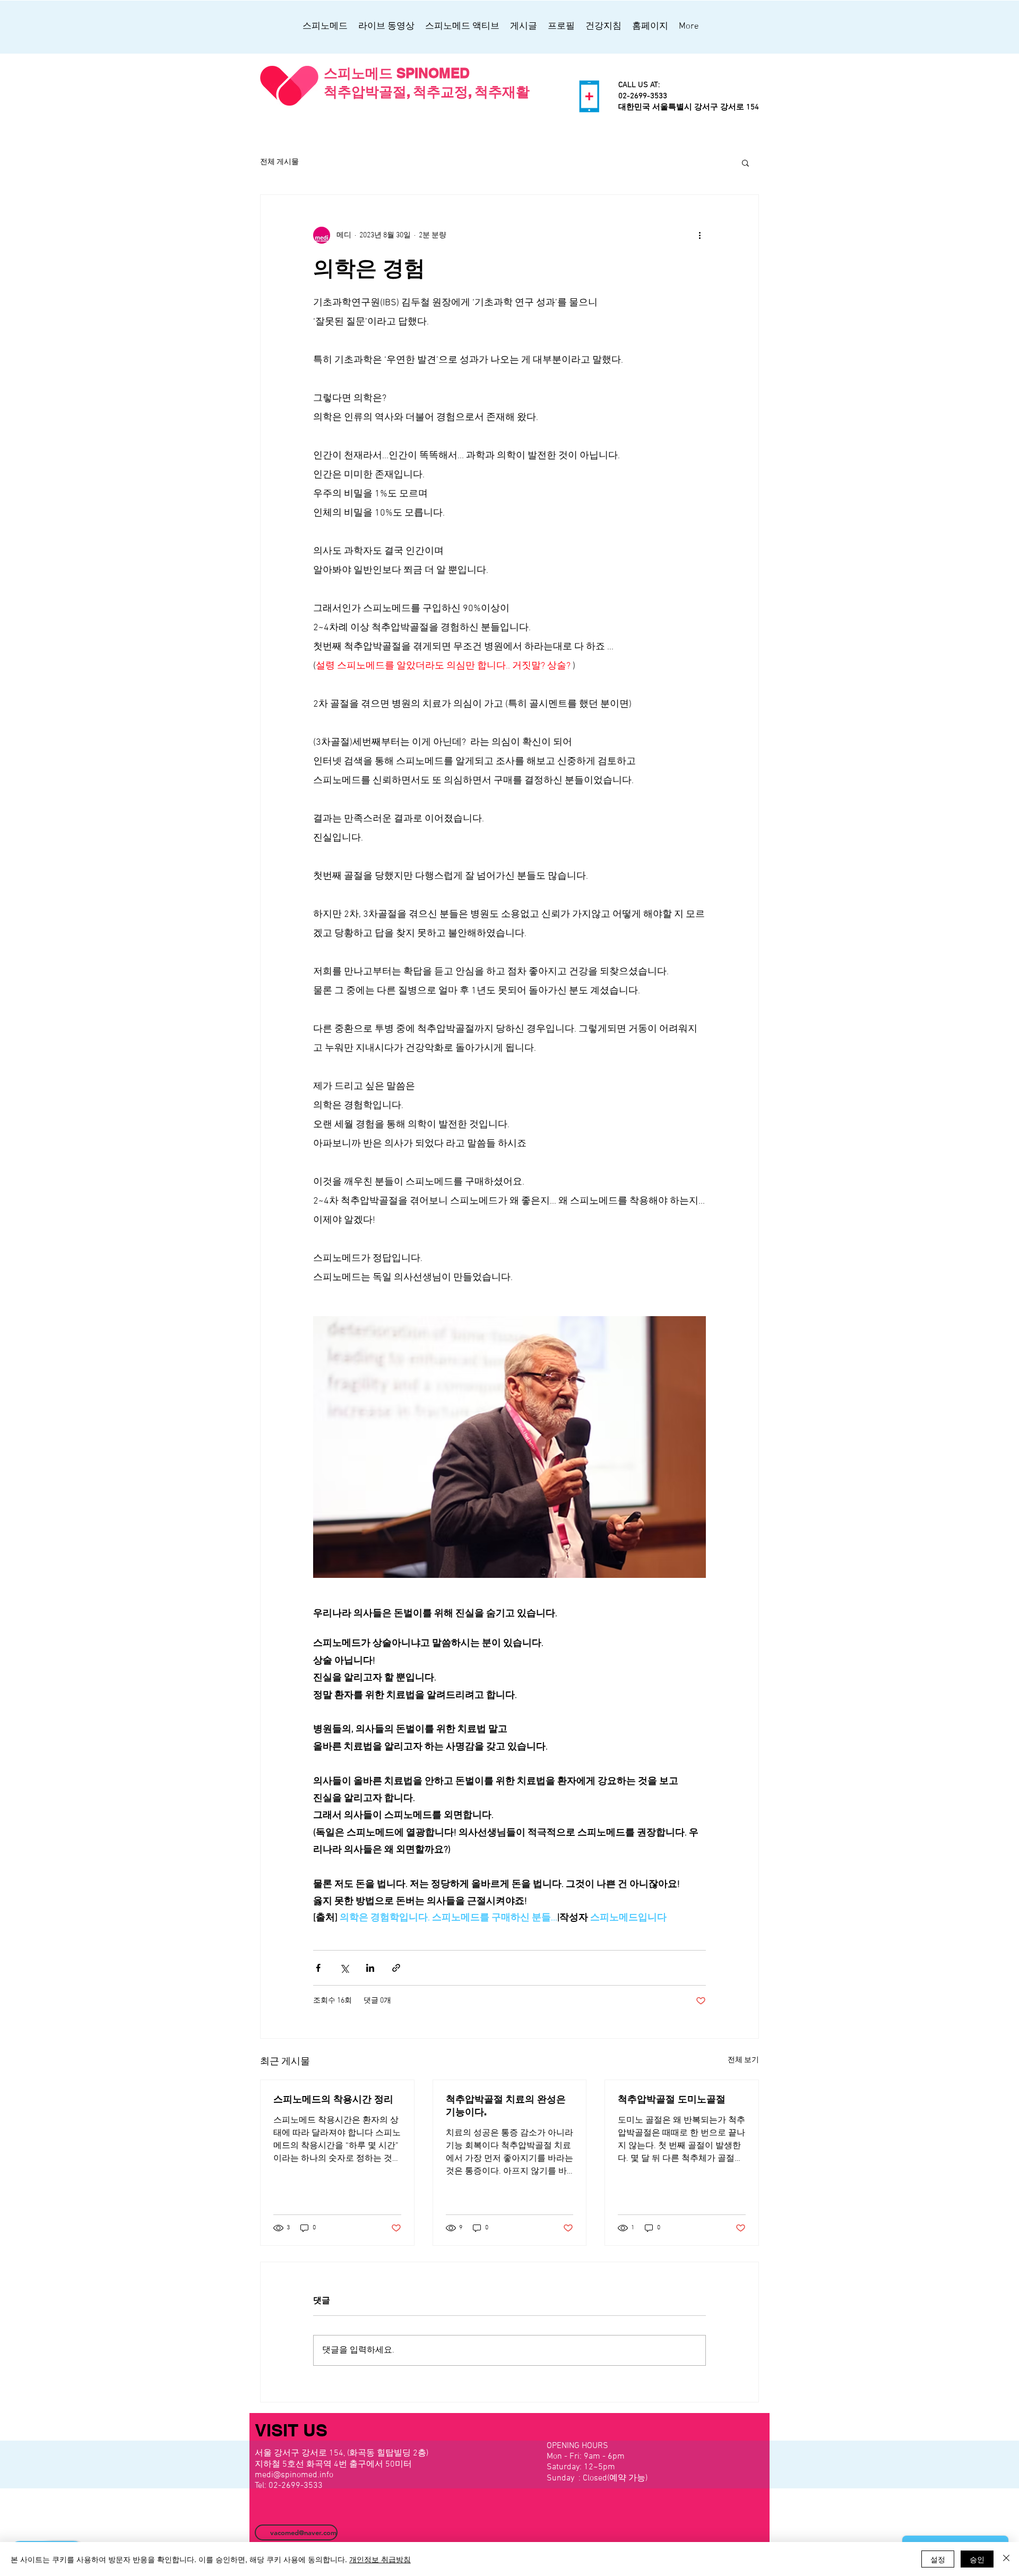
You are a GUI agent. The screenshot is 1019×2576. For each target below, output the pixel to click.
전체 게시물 (279, 162)
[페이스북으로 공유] (318, 1968)
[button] (745, 162)
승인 (977, 2559)
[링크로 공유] (396, 1968)
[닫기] (1006, 2559)
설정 (938, 2559)
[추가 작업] (700, 235)
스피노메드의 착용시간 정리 (333, 2099)
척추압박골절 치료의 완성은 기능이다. (506, 2105)
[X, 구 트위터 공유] (344, 1968)
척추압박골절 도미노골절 (672, 2099)
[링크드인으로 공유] (370, 1968)
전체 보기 (743, 2060)
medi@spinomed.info (294, 2475)
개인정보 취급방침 (380, 2559)
